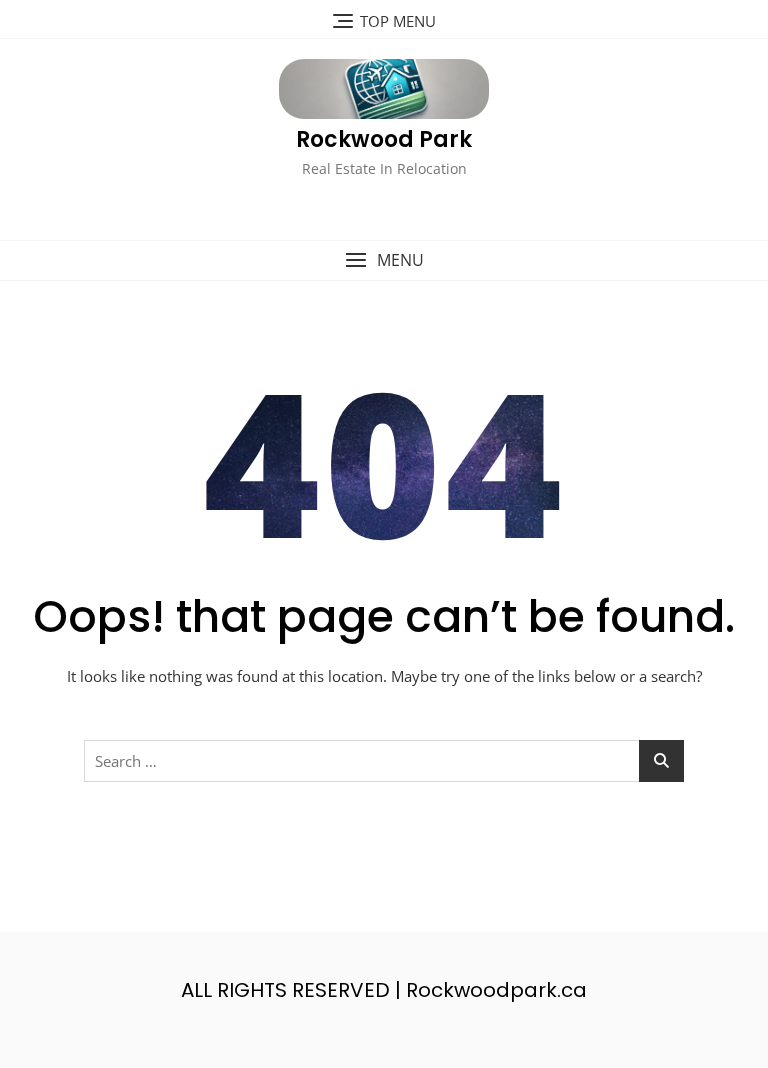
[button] (384, 260)
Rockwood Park (384, 139)
